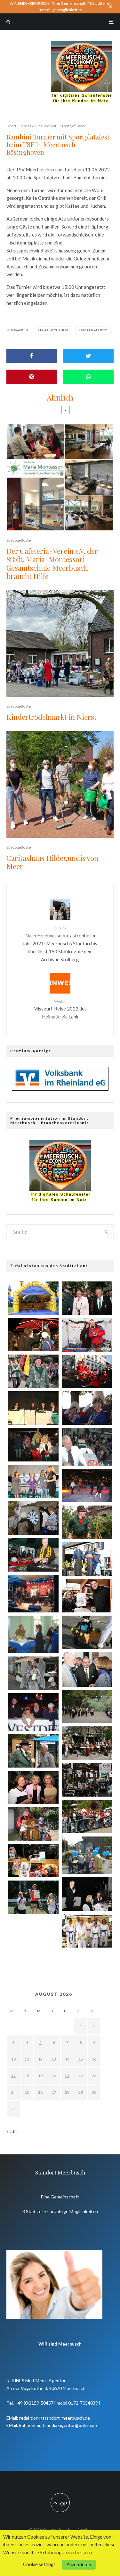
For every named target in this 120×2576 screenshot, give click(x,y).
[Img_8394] (33, 1408)
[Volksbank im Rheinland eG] (60, 1089)
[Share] (32, 356)
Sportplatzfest (94, 330)
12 (40, 2059)
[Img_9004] (33, 1445)
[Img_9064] (33, 1673)
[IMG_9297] (87, 1670)
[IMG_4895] (33, 1555)
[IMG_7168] (33, 1518)
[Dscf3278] (87, 1447)
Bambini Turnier (54, 330)
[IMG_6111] (87, 1931)
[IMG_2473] (87, 1559)
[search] (106, 1232)
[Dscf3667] (33, 1634)
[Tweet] (89, 356)
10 (13, 2059)
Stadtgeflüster (73, 126)
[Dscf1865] (33, 1712)
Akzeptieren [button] (79, 2564)
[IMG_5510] (33, 1298)
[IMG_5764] (33, 1824)
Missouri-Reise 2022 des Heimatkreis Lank (60, 1009)
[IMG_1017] (87, 1335)
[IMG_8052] (87, 1632)
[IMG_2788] (87, 1707)
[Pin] (32, 377)
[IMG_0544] (87, 1743)
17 (13, 2076)
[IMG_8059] (33, 1371)
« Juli (12, 2131)
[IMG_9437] (87, 1817)
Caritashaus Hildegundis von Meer (52, 862)
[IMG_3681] (33, 1897)
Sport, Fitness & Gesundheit (32, 126)
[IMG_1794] (87, 1522)
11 (27, 2059)
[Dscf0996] (33, 1594)
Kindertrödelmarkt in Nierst (52, 717)
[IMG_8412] (87, 1372)
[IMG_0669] (87, 1894)
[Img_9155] (87, 1486)
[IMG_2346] (33, 1861)
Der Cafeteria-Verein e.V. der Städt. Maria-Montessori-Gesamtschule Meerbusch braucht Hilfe (52, 564)
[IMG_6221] (33, 1787)
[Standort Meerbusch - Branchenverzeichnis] (82, 44)
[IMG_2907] (33, 1481)
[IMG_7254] (87, 1780)
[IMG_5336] (87, 1596)
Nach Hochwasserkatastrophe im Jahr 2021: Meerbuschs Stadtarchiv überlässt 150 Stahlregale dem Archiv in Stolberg (60, 944)
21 (67, 2076)
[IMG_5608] (33, 1335)
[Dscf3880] (87, 1855)
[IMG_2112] (33, 1936)
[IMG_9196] (33, 1751)
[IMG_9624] (87, 1298)
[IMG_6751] (87, 1408)
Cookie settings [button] (39, 2564)
